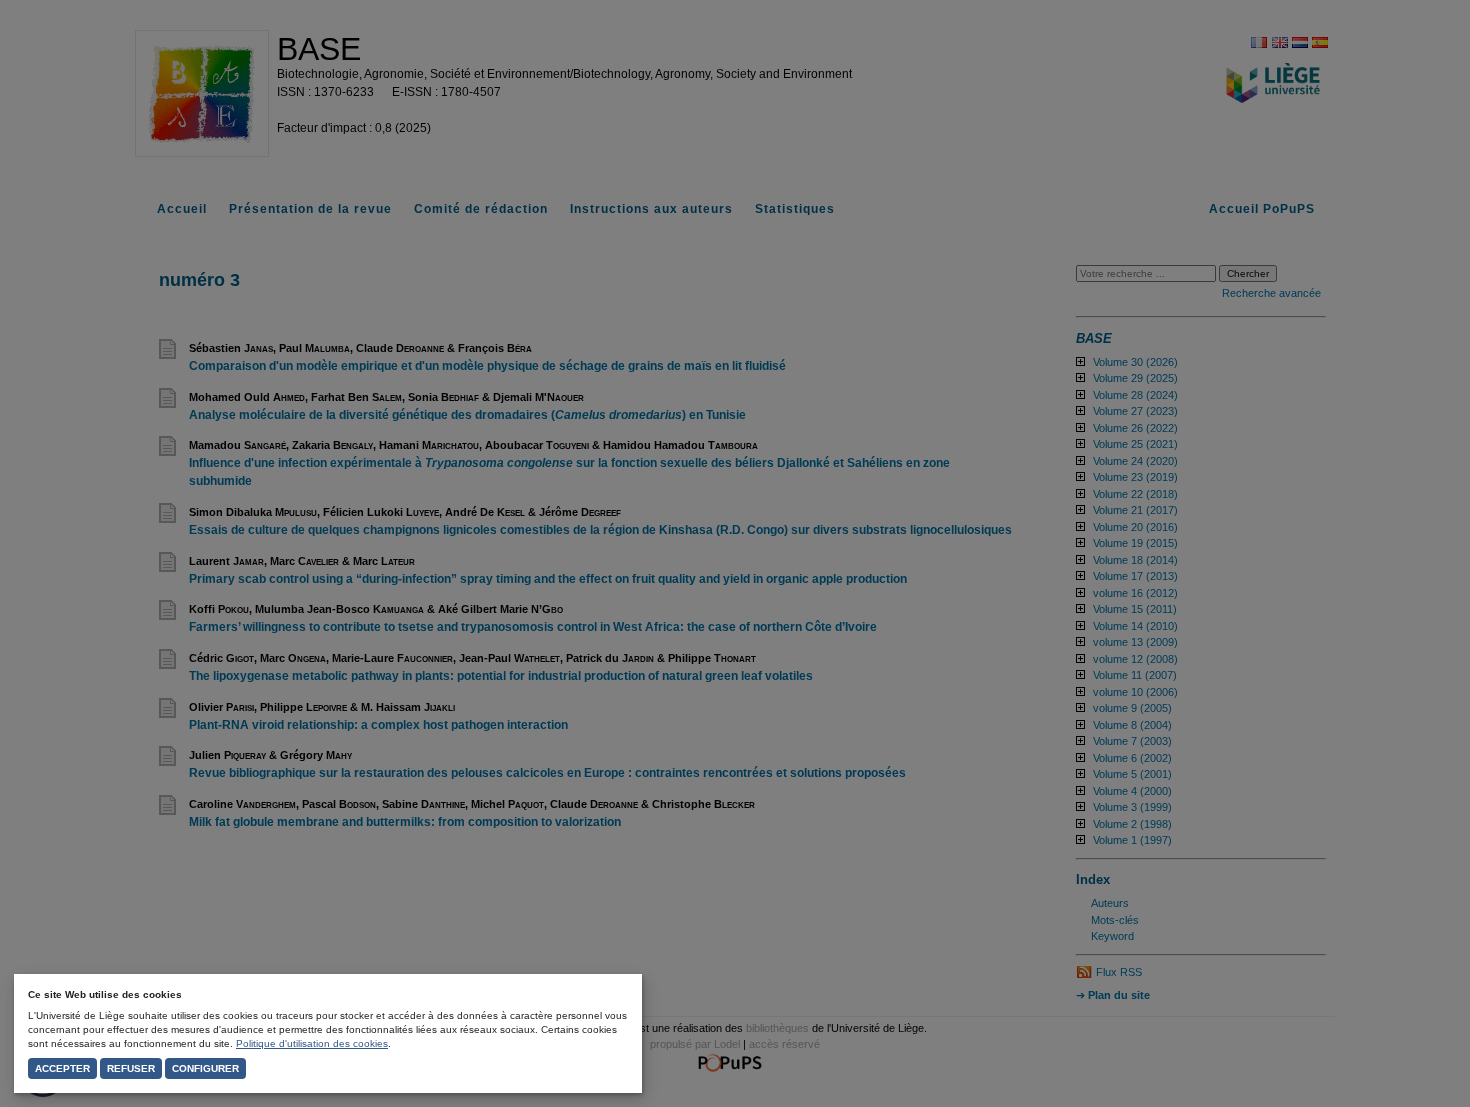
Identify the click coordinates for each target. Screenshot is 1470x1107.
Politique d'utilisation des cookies (312, 1043)
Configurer (205, 1068)
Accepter (62, 1068)
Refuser (131, 1068)
